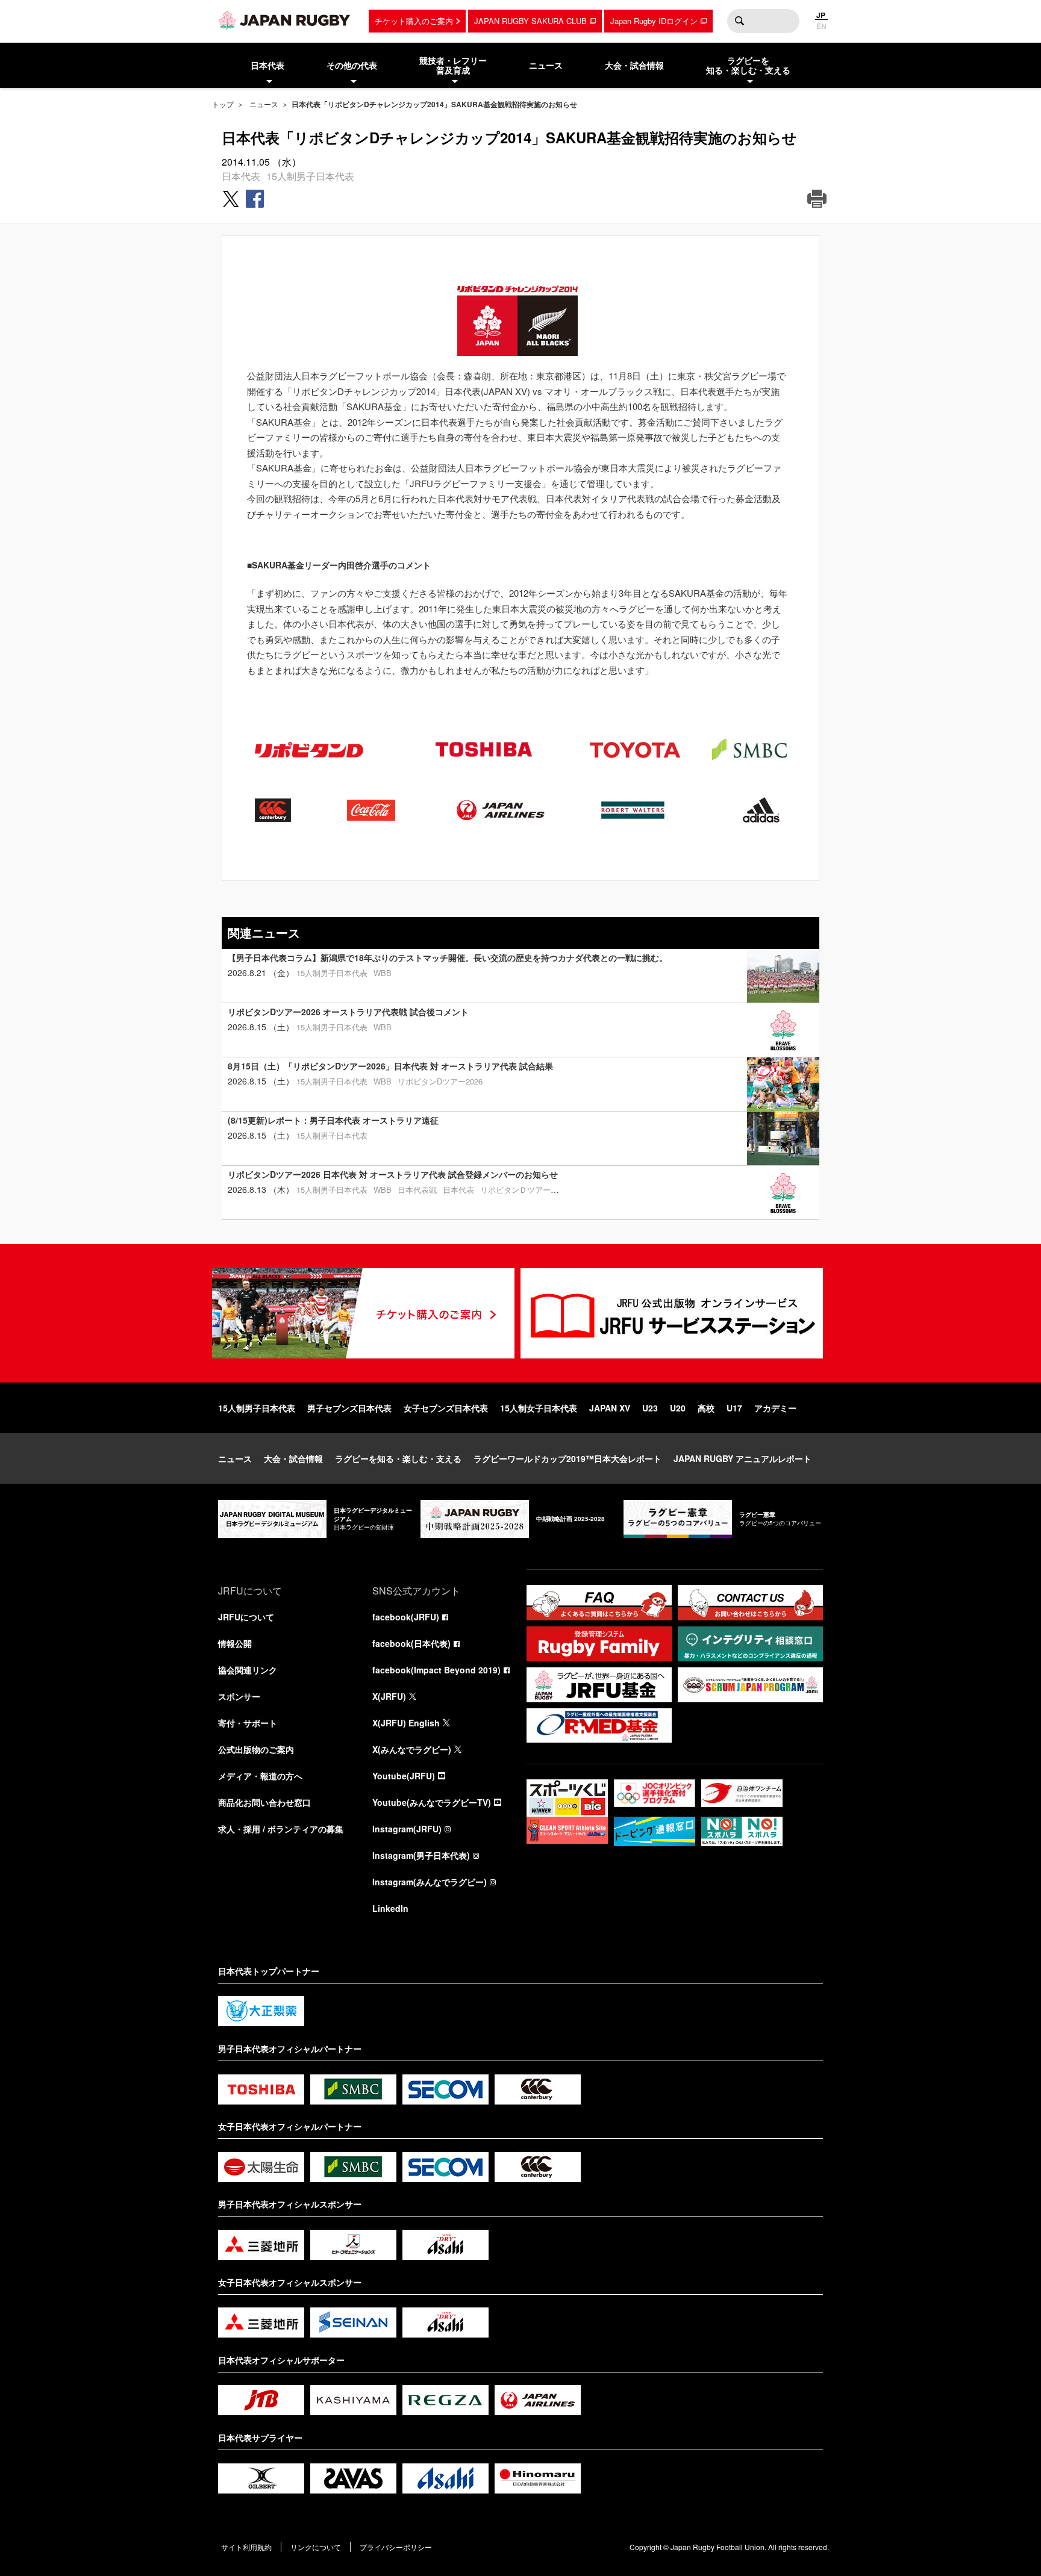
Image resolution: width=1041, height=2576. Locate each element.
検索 (739, 21)
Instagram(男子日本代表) (421, 1855)
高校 (706, 1408)
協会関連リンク (248, 1670)
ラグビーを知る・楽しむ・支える (398, 1458)
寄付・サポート (248, 1723)
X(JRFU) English (406, 1723)
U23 (650, 1408)
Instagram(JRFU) (407, 1829)
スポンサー (239, 1696)
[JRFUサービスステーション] (672, 1313)
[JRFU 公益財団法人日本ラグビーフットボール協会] (284, 20)
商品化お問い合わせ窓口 (264, 1802)
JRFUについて (246, 1617)
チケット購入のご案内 (414, 21)
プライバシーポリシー (396, 2547)
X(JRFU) (389, 1696)
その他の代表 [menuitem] (352, 65)
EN (821, 26)
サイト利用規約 (246, 2547)
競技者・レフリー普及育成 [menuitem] (453, 65)
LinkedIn (390, 1908)
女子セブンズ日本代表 (446, 1408)
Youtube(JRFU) (404, 1776)
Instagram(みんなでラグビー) (430, 1882)
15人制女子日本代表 (539, 1408)
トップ (223, 104)
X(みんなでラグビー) (412, 1749)
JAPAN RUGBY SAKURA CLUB (530, 21)
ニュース (264, 104)
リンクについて (316, 2547)
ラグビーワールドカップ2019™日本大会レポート (567, 1458)
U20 (678, 1408)
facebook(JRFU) (406, 1617)
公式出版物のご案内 (256, 1749)
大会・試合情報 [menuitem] (634, 65)
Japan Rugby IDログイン (654, 21)
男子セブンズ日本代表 (349, 1408)
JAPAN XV (610, 1408)
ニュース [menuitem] (546, 65)
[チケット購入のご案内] (363, 1313)
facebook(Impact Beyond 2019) (436, 1670)
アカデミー (775, 1408)
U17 (734, 1408)
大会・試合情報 (293, 1458)
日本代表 (241, 176)
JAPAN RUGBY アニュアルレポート (742, 1458)
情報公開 (235, 1643)
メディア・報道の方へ (260, 1776)
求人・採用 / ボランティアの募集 (281, 1829)
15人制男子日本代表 (310, 176)
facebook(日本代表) (411, 1643)
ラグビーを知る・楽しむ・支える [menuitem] (748, 65)
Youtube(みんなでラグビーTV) (432, 1802)
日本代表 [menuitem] (267, 65)
